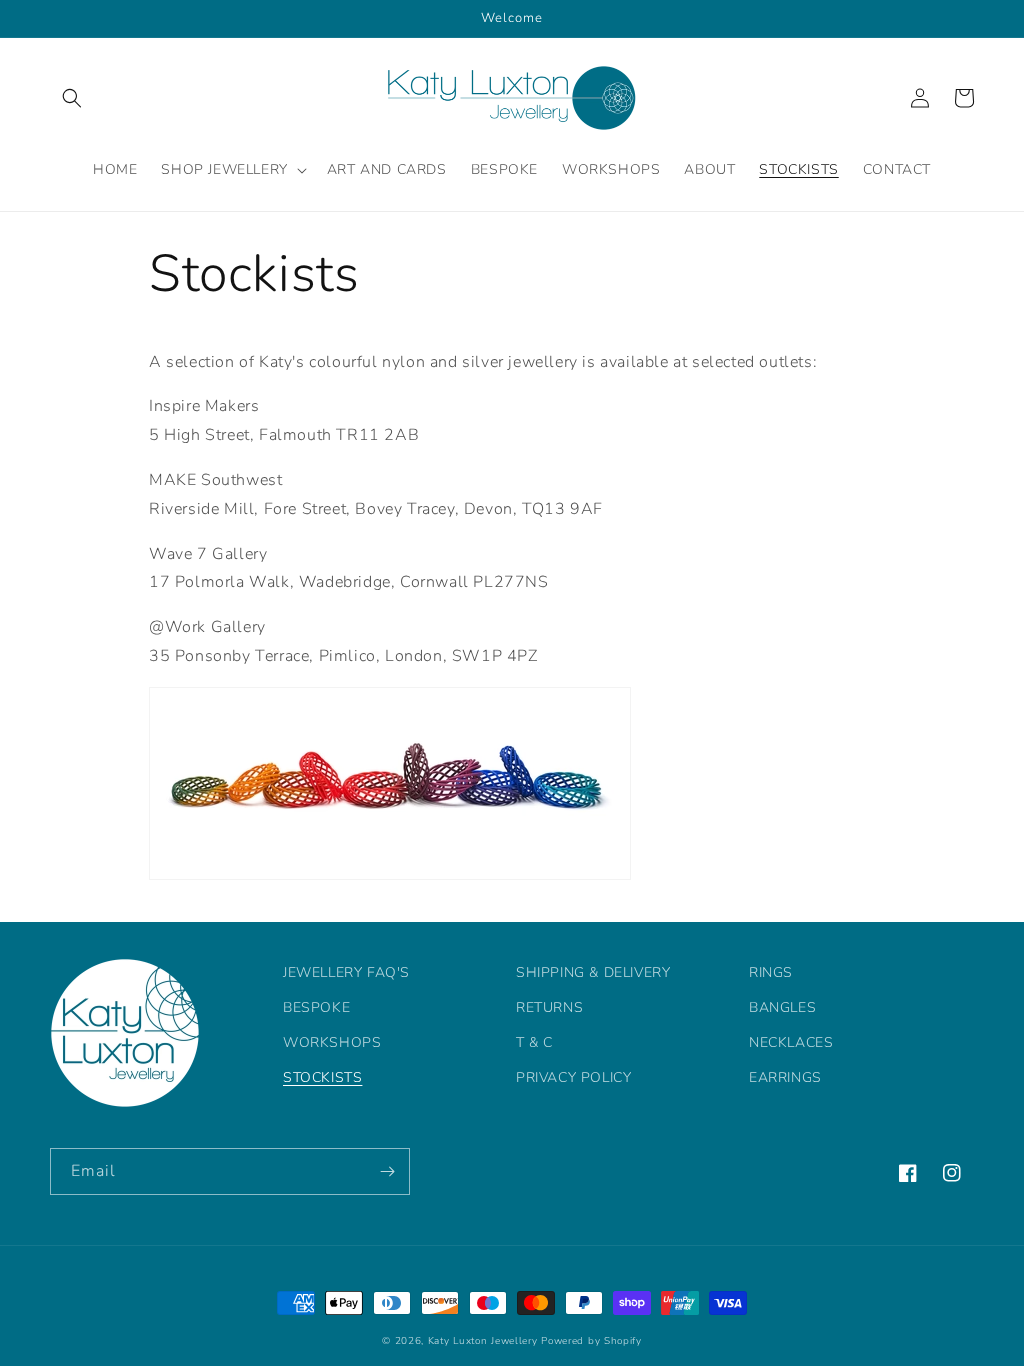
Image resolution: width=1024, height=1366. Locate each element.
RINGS (771, 972)
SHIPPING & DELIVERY (593, 972)
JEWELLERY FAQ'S (346, 972)
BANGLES (782, 1007)
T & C (534, 1042)
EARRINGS (785, 1077)
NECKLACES (791, 1042)
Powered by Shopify (591, 1341)
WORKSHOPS (332, 1042)
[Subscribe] (387, 1171)
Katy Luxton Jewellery (483, 1341)
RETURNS (549, 1007)
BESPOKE (316, 1007)
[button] (72, 98)
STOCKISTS (322, 1077)
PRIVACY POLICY (573, 1077)
